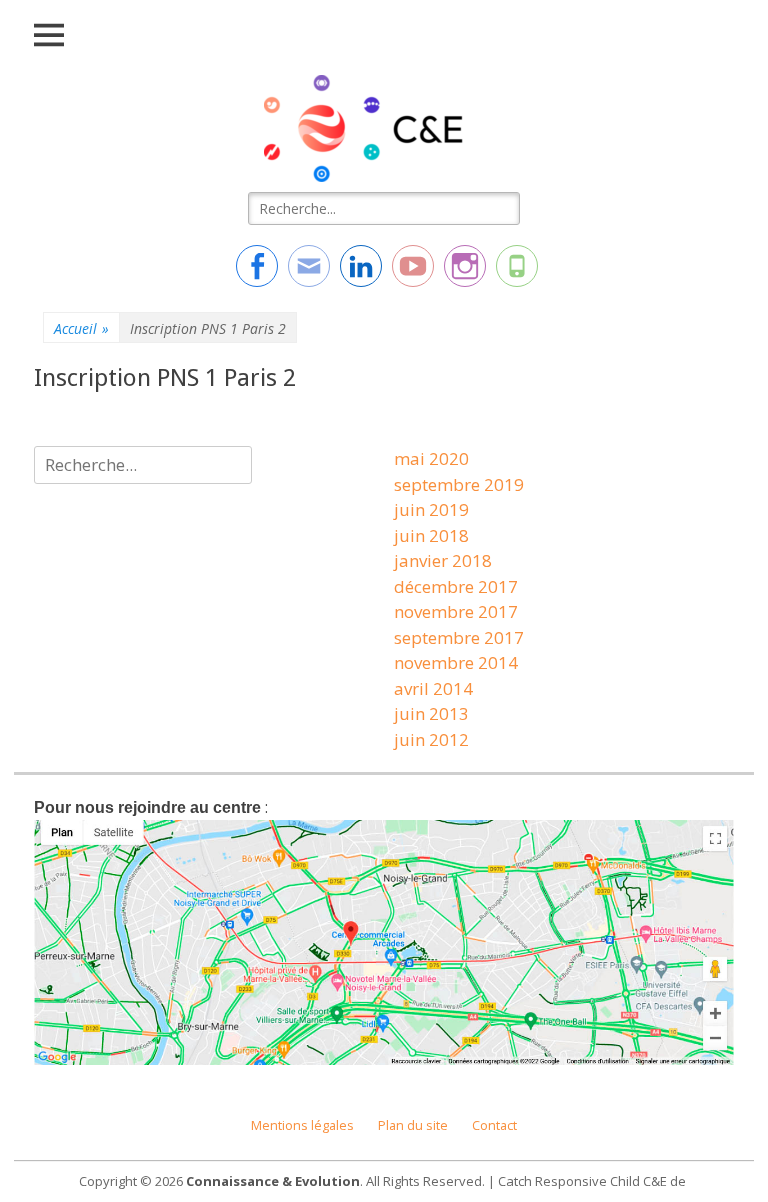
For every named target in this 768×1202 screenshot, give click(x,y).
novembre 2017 (456, 611)
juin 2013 (431, 713)
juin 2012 (431, 739)
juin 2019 (431, 509)
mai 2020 (431, 458)
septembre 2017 (459, 637)
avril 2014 (433, 688)
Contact (494, 1125)
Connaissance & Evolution (273, 1181)
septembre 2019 (459, 484)
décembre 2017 (456, 586)
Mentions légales (302, 1125)
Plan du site (413, 1125)
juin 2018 (431, 535)
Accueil (81, 328)
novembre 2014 (456, 662)
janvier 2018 (443, 560)
